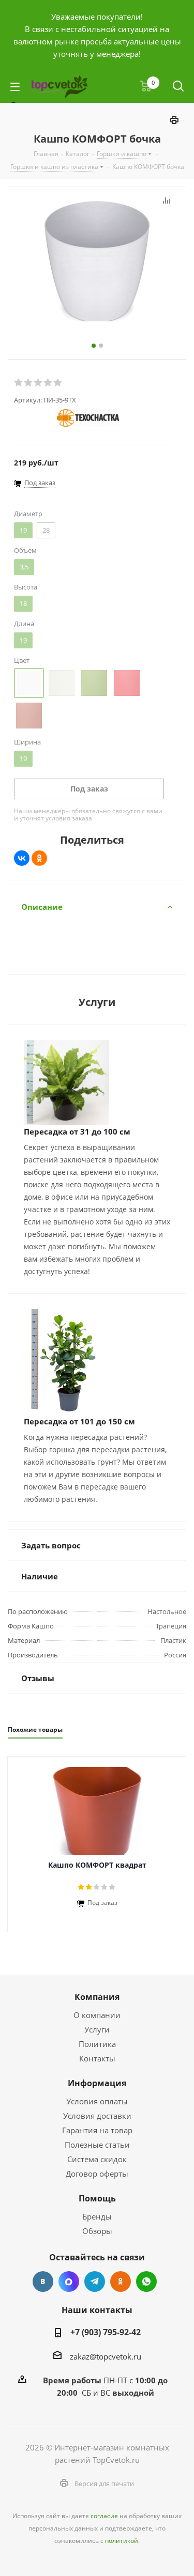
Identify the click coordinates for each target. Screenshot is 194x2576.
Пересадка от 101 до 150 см (79, 1421)
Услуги (97, 2029)
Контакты (97, 2058)
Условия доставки (97, 2116)
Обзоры (97, 2231)
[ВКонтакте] (22, 858)
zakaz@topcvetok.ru (106, 2356)
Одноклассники (121, 2282)
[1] (19, 383)
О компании (97, 2015)
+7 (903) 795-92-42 (106, 2332)
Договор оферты (97, 2174)
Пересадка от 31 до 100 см (77, 1131)
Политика (97, 2044)
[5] (58, 383)
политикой (122, 2541)
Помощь (97, 2198)
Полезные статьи (97, 2145)
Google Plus (146, 2282)
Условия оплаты (97, 2101)
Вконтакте (43, 2282)
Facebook (69, 2282)
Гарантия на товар (97, 2130)
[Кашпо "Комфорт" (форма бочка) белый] (97, 262)
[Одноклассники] (39, 858)
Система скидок (97, 2159)
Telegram (95, 2282)
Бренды (97, 2216)
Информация (97, 2083)
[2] (29, 383)
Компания (97, 1997)
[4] (48, 383)
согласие (104, 2516)
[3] (39, 383)
